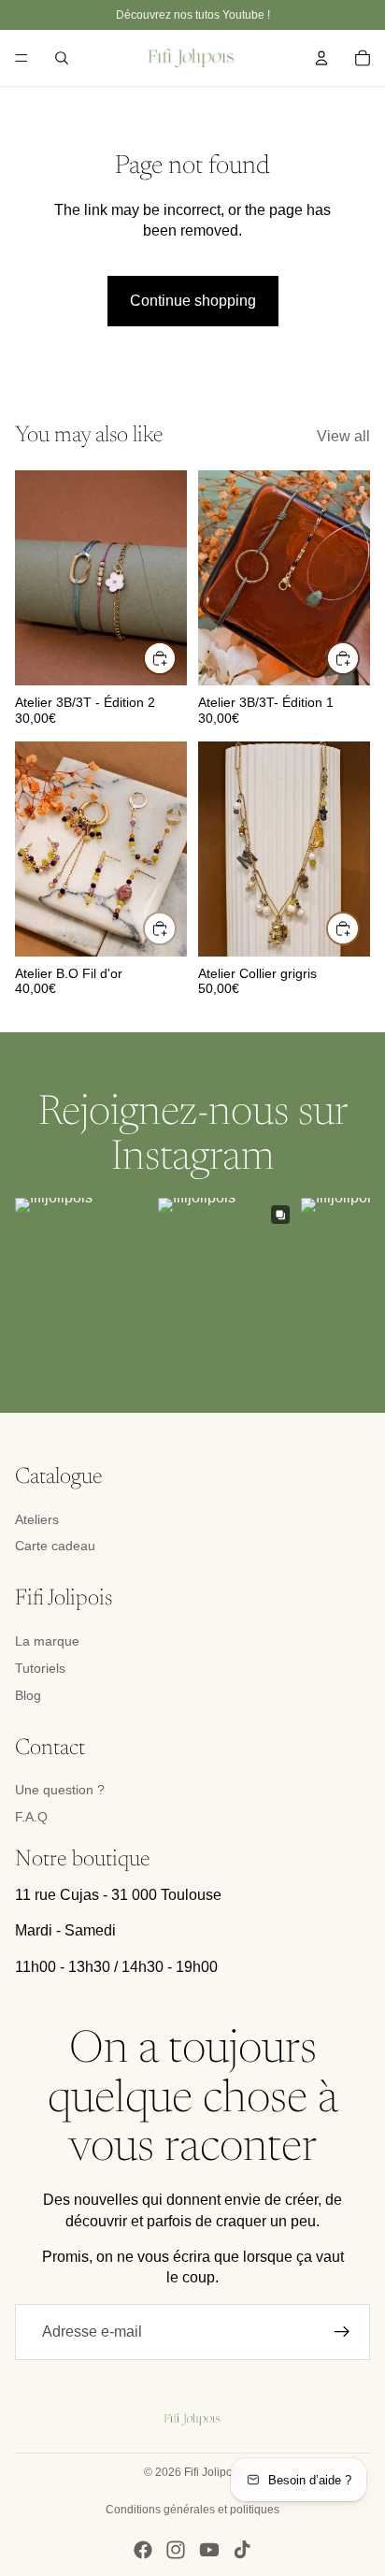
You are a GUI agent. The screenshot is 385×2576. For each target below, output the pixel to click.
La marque (47, 1641)
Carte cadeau (55, 1546)
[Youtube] (209, 2550)
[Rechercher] (62, 58)
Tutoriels (40, 1668)
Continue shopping (193, 301)
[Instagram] (176, 2550)
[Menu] (21, 58)
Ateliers (37, 1519)
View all (343, 436)
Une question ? (60, 1790)
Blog (28, 1695)
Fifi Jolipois (213, 2472)
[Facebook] (143, 2550)
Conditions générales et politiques (192, 2510)
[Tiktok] (242, 2550)
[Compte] (321, 58)
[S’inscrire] (342, 2332)
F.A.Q (31, 1817)
